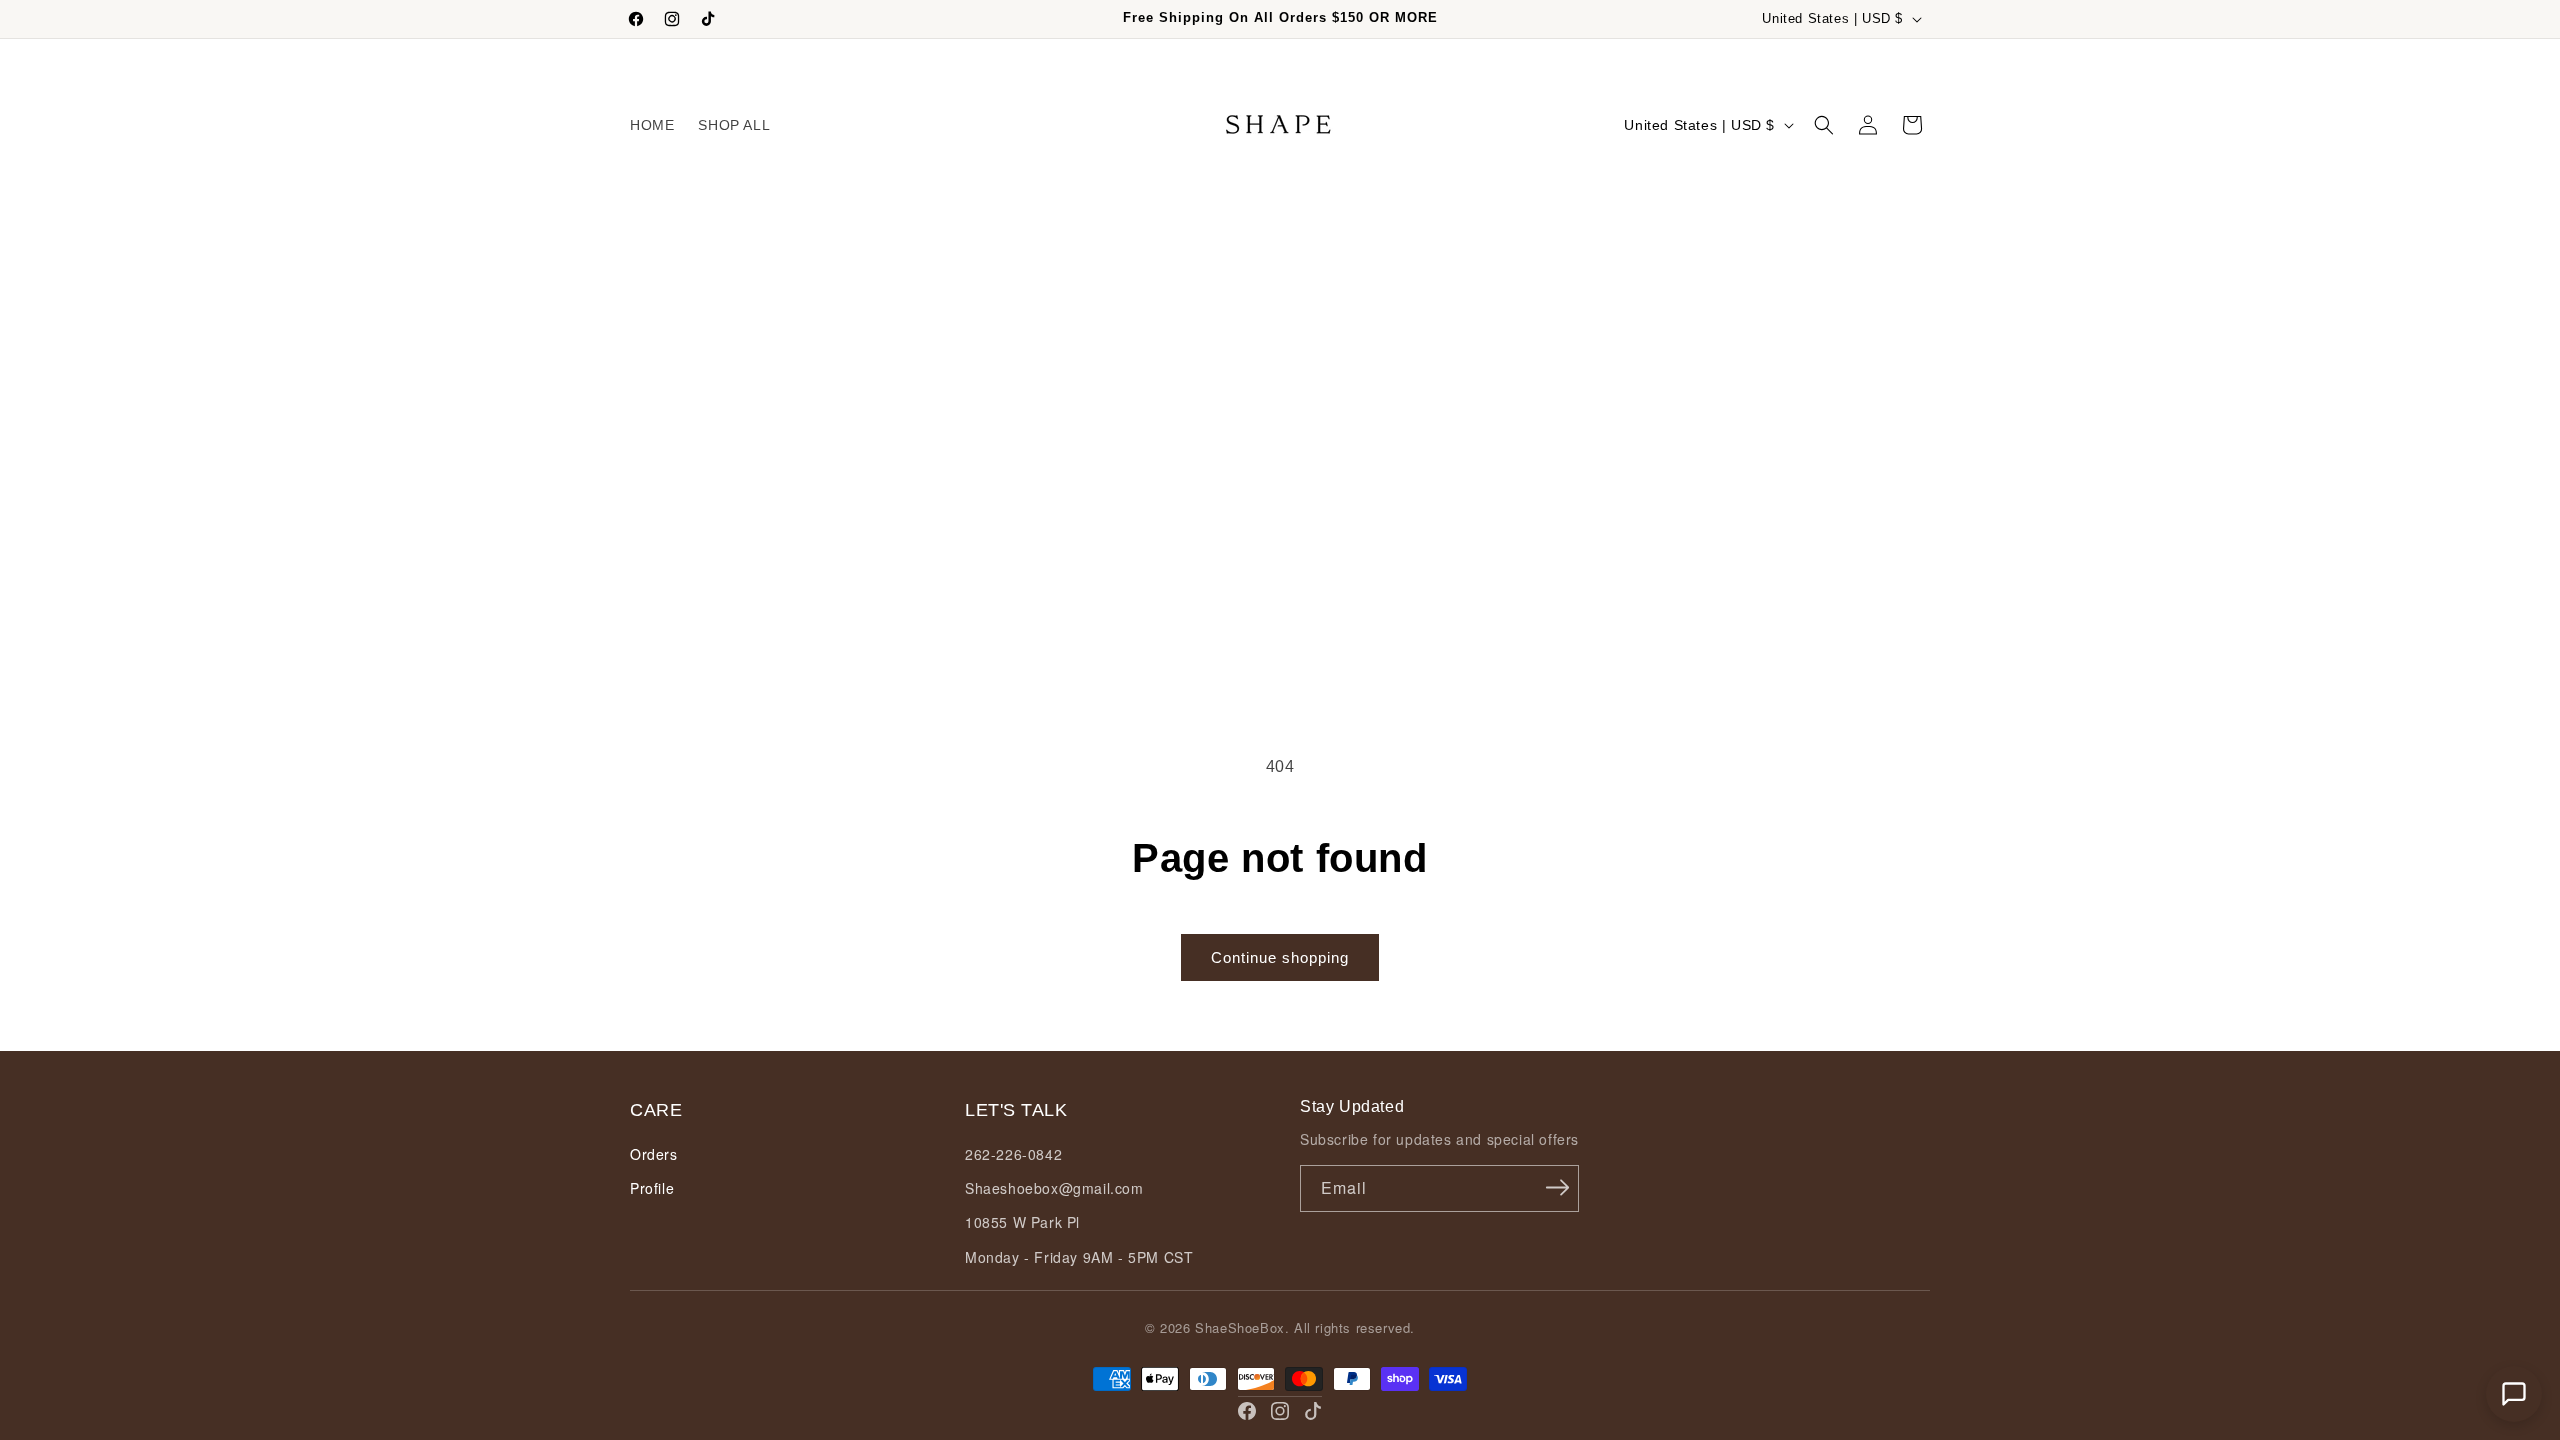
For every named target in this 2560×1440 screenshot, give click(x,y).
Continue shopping (1280, 957)
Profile (652, 1188)
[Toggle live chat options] (2514, 1394)
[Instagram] (1280, 1411)
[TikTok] (1313, 1411)
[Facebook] (1247, 1411)
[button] (1824, 125)
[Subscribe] (1557, 1187)
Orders (654, 1154)
